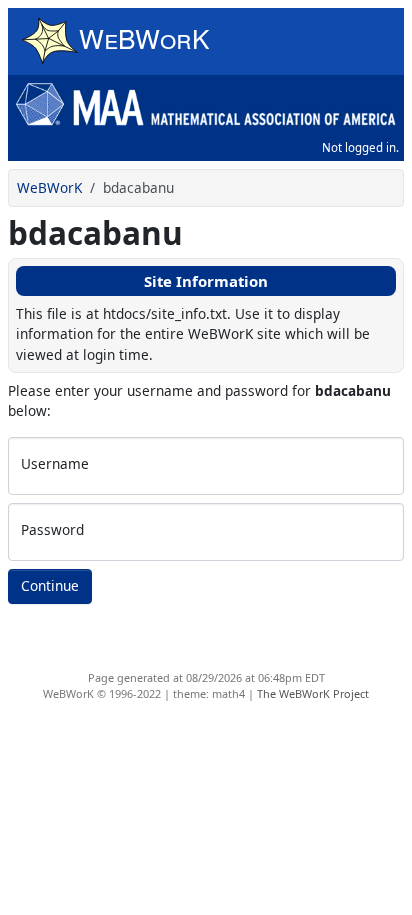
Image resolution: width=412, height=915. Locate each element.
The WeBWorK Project (313, 693)
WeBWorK (49, 187)
